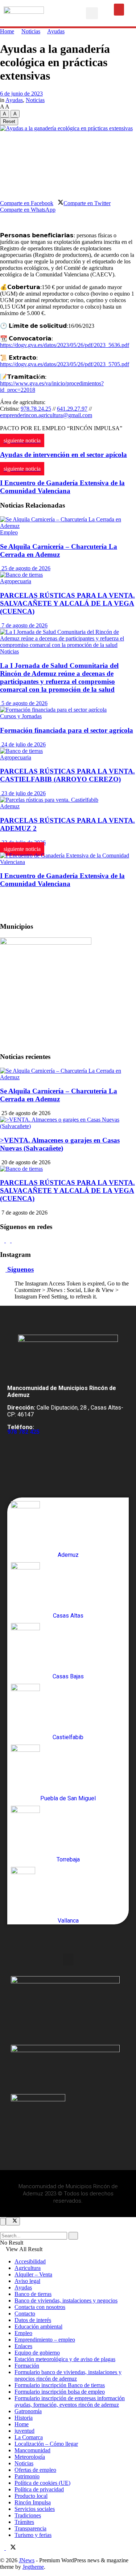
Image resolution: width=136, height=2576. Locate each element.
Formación (27, 2366)
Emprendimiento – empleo (45, 2340)
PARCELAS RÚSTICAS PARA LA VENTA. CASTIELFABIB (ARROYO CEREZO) (67, 775)
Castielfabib (68, 1737)
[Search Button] (73, 2236)
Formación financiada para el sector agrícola (67, 730)
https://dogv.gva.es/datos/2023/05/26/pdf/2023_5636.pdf (65, 345)
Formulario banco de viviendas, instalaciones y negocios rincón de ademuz (68, 2375)
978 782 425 (23, 1432)
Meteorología (30, 2457)
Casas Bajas (68, 1676)
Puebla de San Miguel (68, 1798)
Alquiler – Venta (33, 2274)
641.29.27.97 (72, 409)
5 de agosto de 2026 (24, 703)
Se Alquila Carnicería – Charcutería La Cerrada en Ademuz (59, 550)
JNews (27, 2560)
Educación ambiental (38, 2327)
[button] (92, 13)
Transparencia (30, 2528)
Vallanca (68, 1921)
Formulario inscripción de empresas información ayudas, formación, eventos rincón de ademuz (70, 2401)
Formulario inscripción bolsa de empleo (60, 2392)
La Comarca (29, 2437)
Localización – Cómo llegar (46, 2444)
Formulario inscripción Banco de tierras (60, 2385)
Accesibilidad (30, 2261)
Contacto (25, 2314)
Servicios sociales (35, 2509)
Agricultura (28, 2268)
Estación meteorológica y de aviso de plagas (65, 2359)
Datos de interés (33, 2320)
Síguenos (20, 1269)
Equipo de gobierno (37, 2353)
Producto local (31, 2496)
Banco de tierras (33, 2294)
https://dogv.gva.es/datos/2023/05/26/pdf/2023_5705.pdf (65, 364)
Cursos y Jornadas (21, 716)
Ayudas (56, 31)
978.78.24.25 (36, 409)
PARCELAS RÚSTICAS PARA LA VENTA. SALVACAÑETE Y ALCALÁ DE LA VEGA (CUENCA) (67, 603)
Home (7, 31)
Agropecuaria (16, 581)
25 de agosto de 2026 (25, 568)
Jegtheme (33, 2567)
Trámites (24, 2522)
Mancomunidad (32, 2450)
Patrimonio (27, 2476)
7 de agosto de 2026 (24, 625)
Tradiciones (28, 2515)
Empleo (9, 532)
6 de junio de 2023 (21, 94)
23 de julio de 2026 (23, 793)
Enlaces (23, 2346)
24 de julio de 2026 (23, 744)
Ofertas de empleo (35, 2470)
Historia (24, 2418)
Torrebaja (68, 1859)
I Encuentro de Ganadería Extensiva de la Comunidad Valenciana (62, 880)
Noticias (31, 31)
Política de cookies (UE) (42, 2483)
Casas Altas (68, 1616)
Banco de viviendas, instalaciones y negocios (66, 2300)
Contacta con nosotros (40, 2307)
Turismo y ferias (33, 2535)
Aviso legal (27, 2281)
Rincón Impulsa (33, 2502)
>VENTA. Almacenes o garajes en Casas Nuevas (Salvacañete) (60, 1144)
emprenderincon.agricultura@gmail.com (46, 415)
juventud (24, 2431)
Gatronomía (28, 2411)
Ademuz (10, 806)
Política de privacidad (39, 2489)
